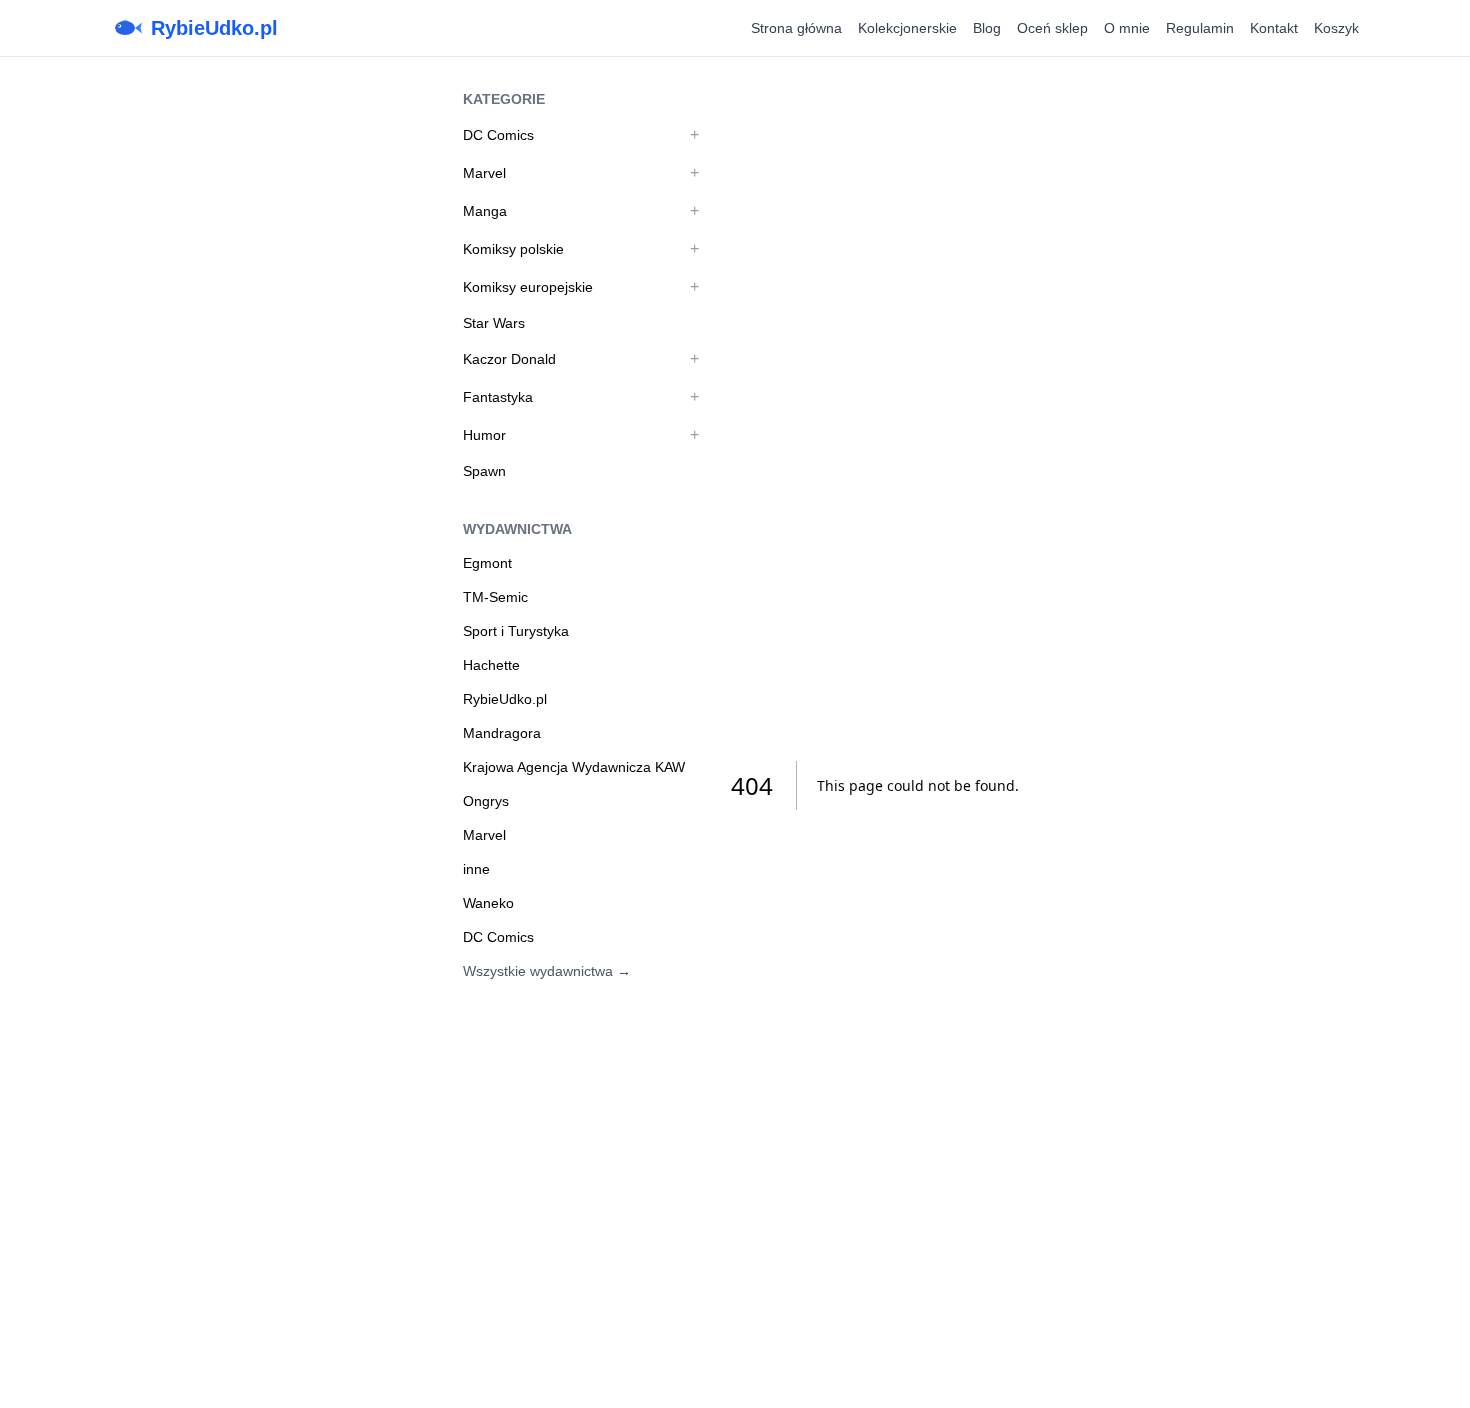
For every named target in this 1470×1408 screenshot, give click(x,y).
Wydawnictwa (517, 529)
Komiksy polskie (513, 249)
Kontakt (1274, 28)
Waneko (488, 903)
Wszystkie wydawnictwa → (547, 971)
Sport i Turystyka (516, 631)
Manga (485, 211)
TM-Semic (495, 597)
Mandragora (502, 733)
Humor (484, 435)
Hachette (491, 665)
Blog (987, 28)
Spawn (484, 471)
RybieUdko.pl (214, 28)
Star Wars (494, 323)
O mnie (1127, 28)
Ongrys (486, 801)
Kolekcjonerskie (907, 28)
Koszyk (1336, 28)
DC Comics (498, 135)
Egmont (487, 563)
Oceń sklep (1052, 28)
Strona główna (796, 28)
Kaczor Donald (509, 359)
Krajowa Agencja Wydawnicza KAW (574, 767)
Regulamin (1200, 28)
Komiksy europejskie (528, 287)
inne (476, 869)
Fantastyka (498, 397)
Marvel (484, 173)
